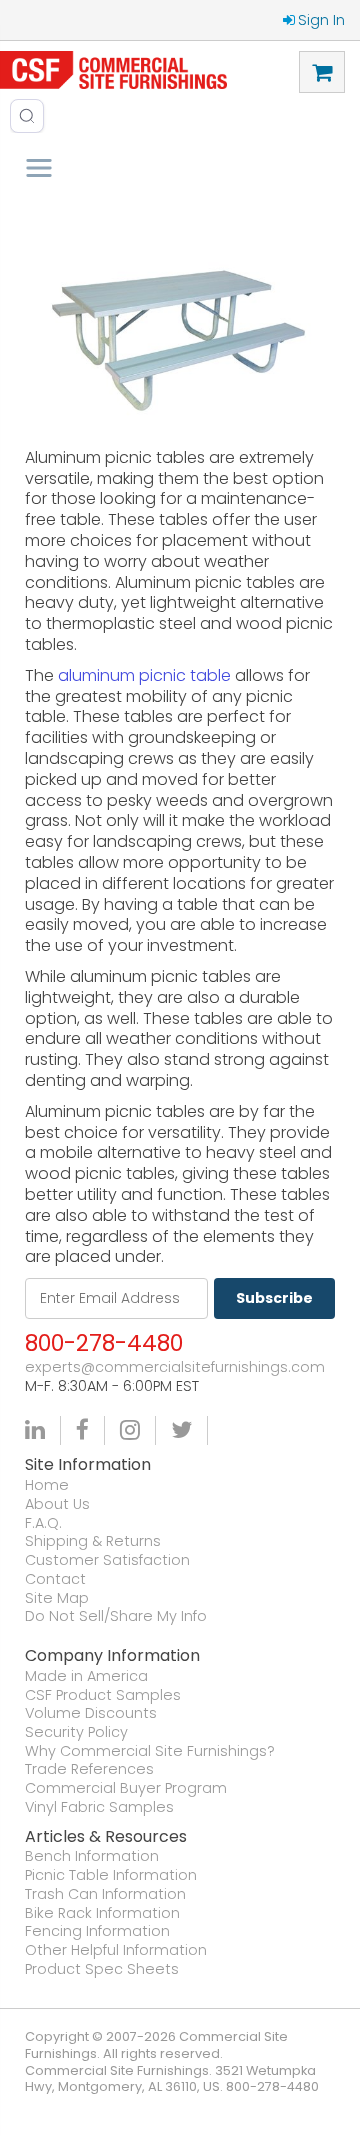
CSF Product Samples (103, 1695)
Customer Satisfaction (107, 1560)
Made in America (86, 1676)
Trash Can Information (105, 1894)
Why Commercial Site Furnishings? (150, 1751)
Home (47, 1485)
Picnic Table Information (111, 1875)
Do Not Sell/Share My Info (116, 1616)
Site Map (57, 1598)
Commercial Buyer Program (126, 1788)
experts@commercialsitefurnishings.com (175, 1367)
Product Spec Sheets (102, 1969)
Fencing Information (97, 1931)
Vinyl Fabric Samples (99, 1807)
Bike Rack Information (102, 1913)
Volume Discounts (91, 1713)
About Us (57, 1504)
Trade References (89, 1769)
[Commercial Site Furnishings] (113, 70)
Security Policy (76, 1732)
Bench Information (92, 1856)
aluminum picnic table (144, 675)
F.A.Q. (43, 1523)
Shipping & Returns (93, 1541)
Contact (55, 1579)
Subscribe (274, 1298)
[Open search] (27, 116)
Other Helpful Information (116, 1950)
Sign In (321, 20)
